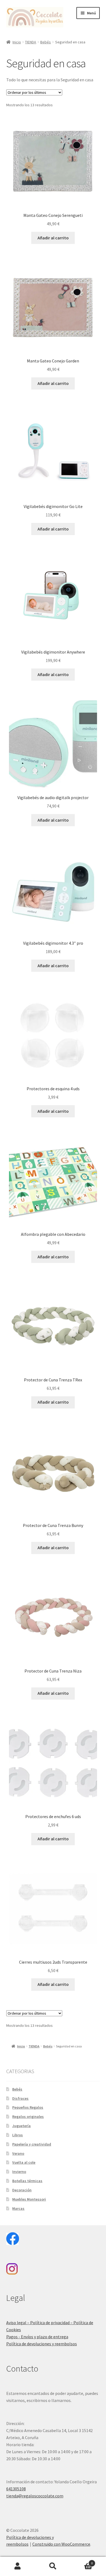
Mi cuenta (18, 2566)
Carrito (82, 2561)
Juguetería (21, 2126)
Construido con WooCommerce (61, 2544)
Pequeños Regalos (28, 2107)
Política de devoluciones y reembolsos (42, 2344)
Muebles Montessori (29, 2199)
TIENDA (31, 42)
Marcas (18, 2208)
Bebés (46, 42)
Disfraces (20, 2098)
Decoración (22, 2190)
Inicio (17, 42)
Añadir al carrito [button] (53, 238)
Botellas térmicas (27, 2181)
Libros (18, 2135)
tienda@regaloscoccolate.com (35, 2496)
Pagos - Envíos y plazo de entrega (37, 2337)
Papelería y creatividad (32, 2144)
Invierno (19, 2172)
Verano (18, 2153)
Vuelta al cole (24, 2162)
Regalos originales (28, 2117)
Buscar (53, 2566)
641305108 (16, 2489)
